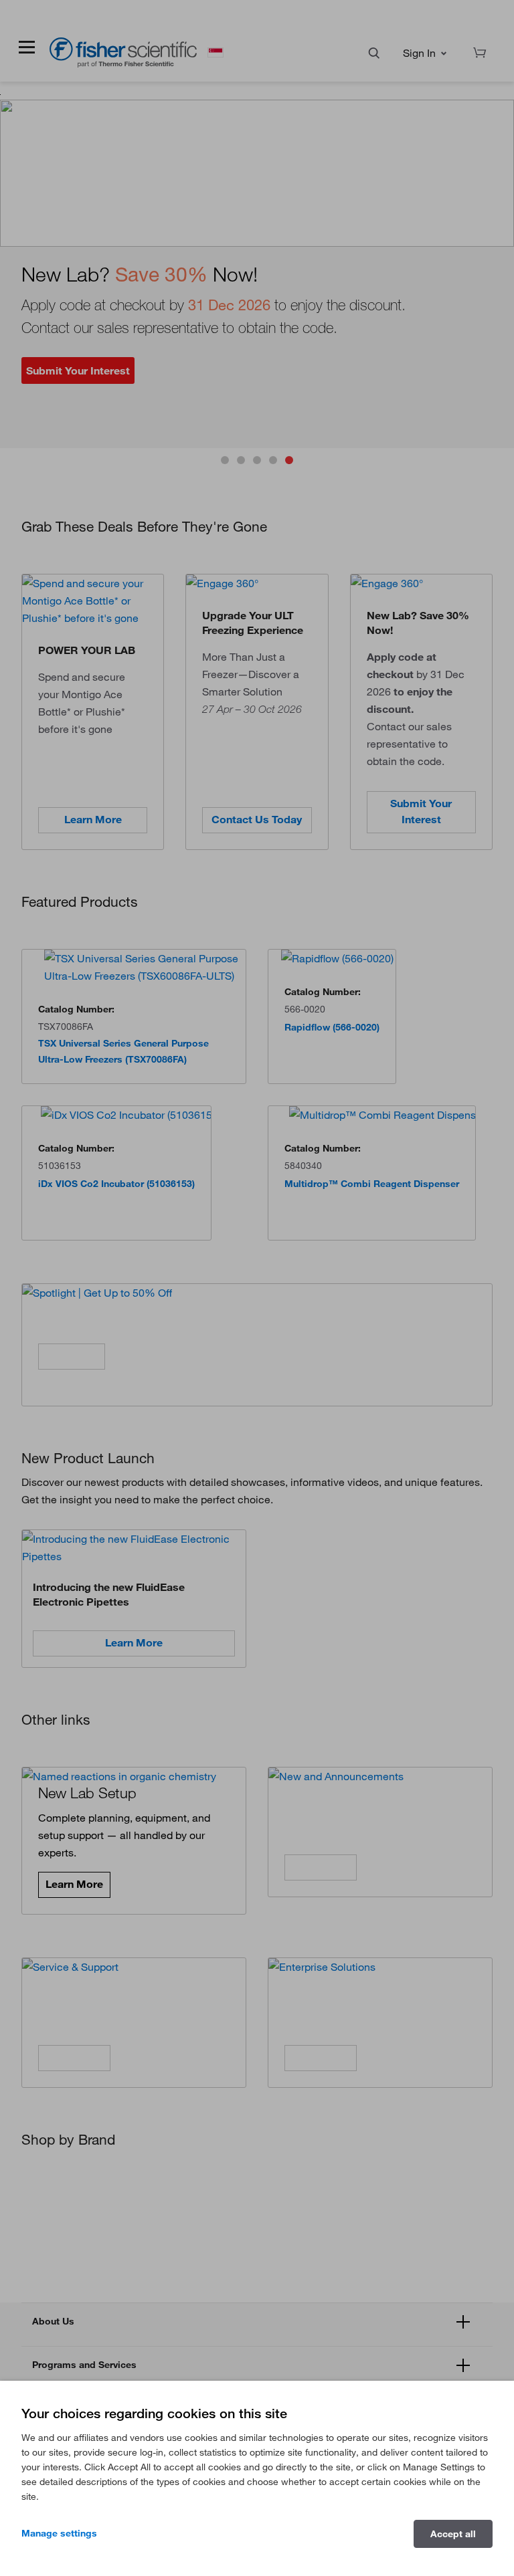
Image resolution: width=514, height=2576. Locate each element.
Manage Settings (59, 2533)
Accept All (453, 2534)
